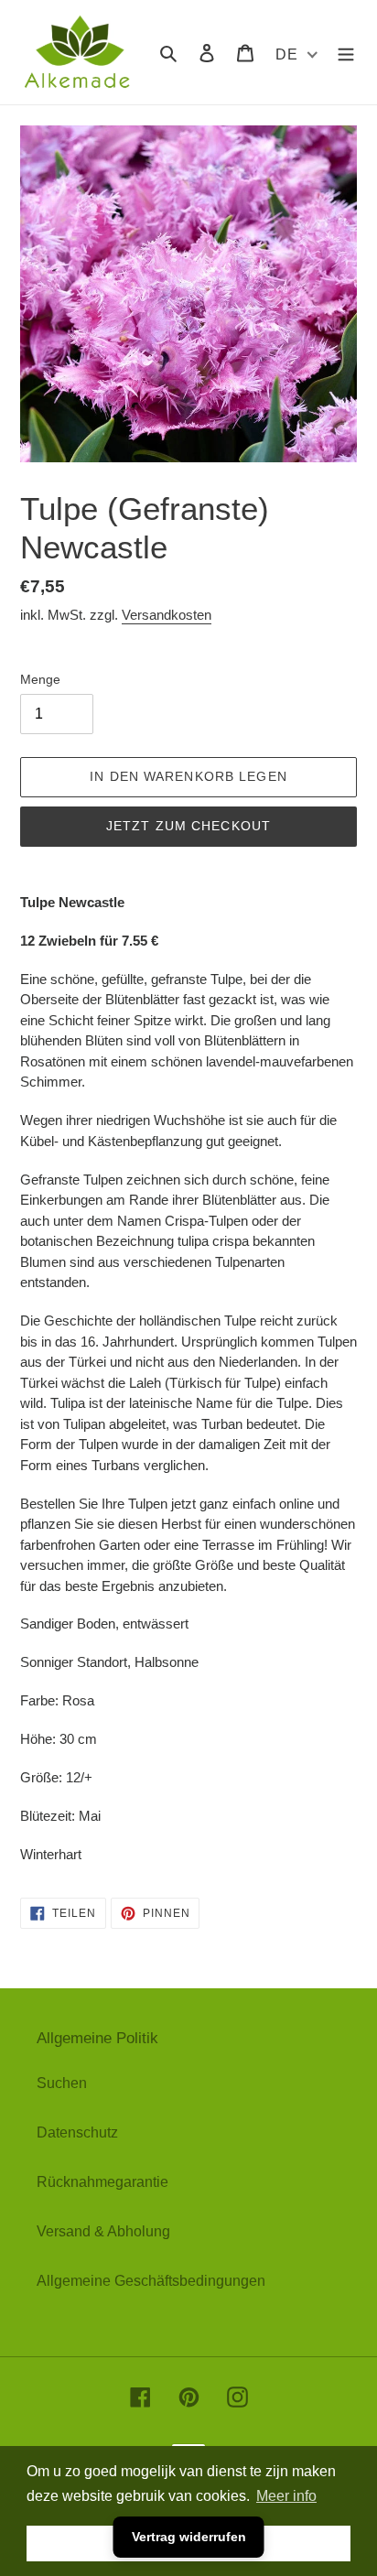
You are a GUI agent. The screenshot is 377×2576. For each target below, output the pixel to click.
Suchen (62, 2083)
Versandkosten (167, 615)
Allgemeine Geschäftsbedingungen (151, 2281)
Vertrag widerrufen (189, 2537)
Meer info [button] (286, 2496)
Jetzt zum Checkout (188, 826)
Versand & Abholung (103, 2231)
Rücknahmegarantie (102, 2182)
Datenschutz (77, 2132)
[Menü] (346, 52)
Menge (40, 679)
